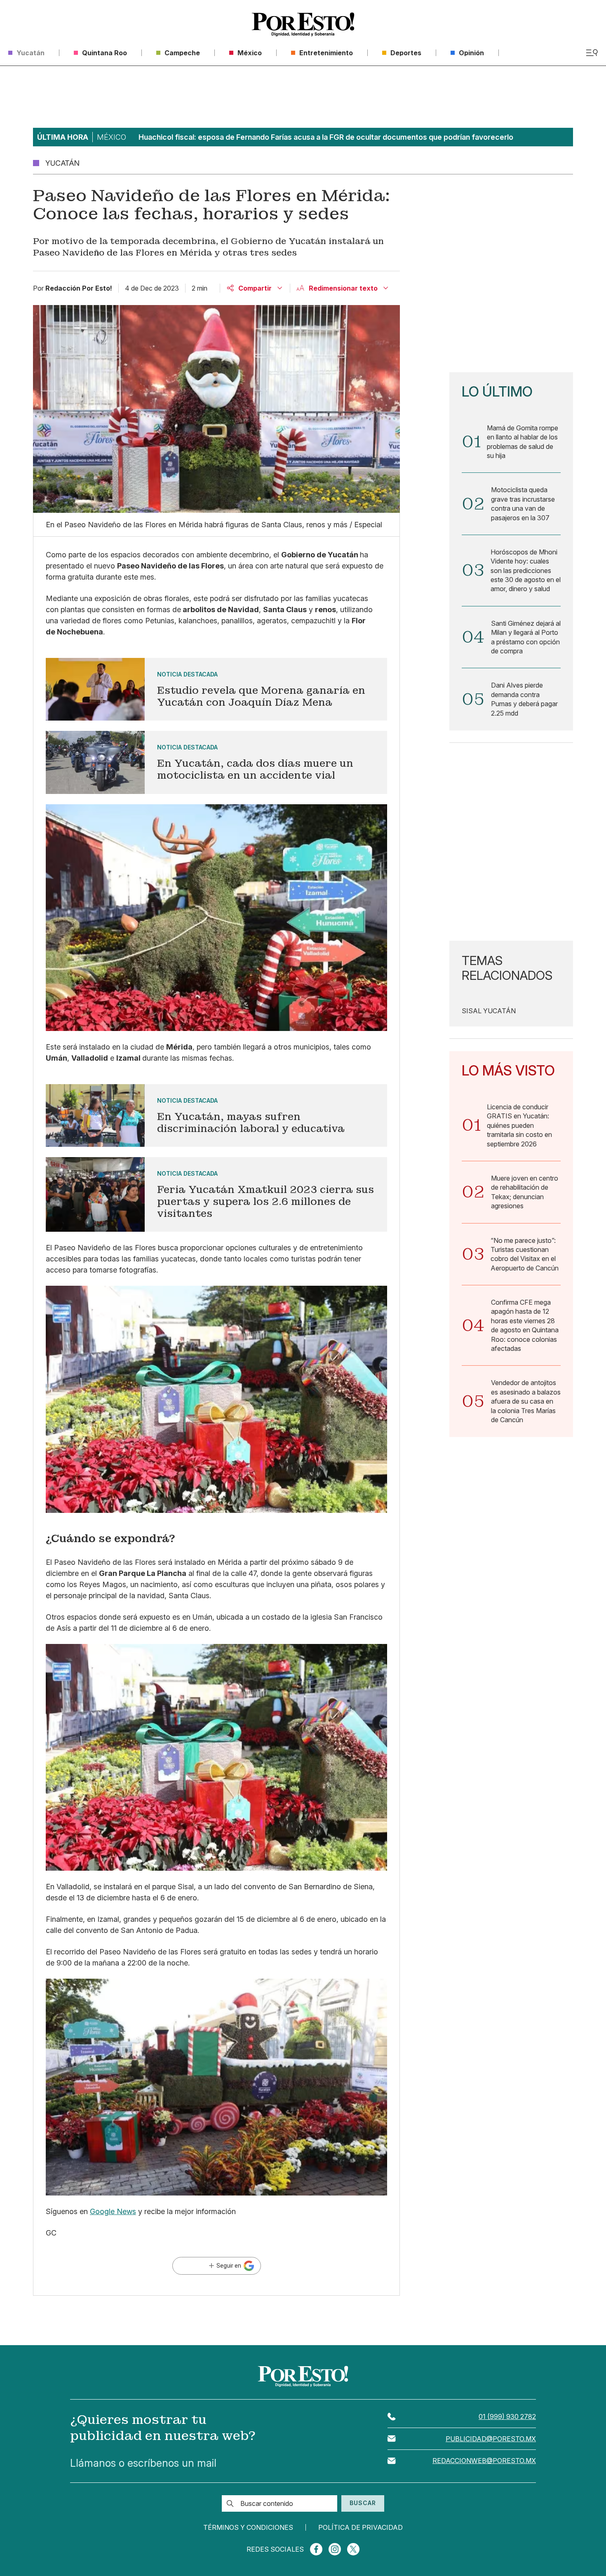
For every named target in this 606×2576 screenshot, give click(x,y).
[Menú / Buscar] (592, 53)
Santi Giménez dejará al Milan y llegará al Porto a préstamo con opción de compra (526, 637)
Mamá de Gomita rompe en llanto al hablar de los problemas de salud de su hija (523, 442)
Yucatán (344, 555)
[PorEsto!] (303, 25)
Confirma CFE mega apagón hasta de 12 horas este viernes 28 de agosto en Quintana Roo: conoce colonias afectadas (525, 1325)
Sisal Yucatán (489, 1011)
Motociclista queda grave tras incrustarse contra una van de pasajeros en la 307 (523, 504)
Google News (113, 2211)
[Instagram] (335, 2549)
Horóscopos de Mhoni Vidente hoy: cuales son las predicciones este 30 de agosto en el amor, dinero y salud (526, 571)
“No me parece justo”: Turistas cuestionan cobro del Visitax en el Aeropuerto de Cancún (525, 1254)
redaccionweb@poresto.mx (484, 2461)
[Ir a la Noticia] (216, 689)
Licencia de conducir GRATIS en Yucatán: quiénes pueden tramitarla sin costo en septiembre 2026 (519, 1125)
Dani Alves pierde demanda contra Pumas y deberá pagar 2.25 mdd (524, 699)
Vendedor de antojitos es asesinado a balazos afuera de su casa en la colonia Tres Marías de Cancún (526, 1401)
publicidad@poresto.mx (491, 2439)
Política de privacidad (361, 2527)
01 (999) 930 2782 (507, 2416)
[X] (353, 2549)
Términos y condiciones (248, 2527)
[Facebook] (316, 2549)
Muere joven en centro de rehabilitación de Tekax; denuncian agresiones (525, 1192)
